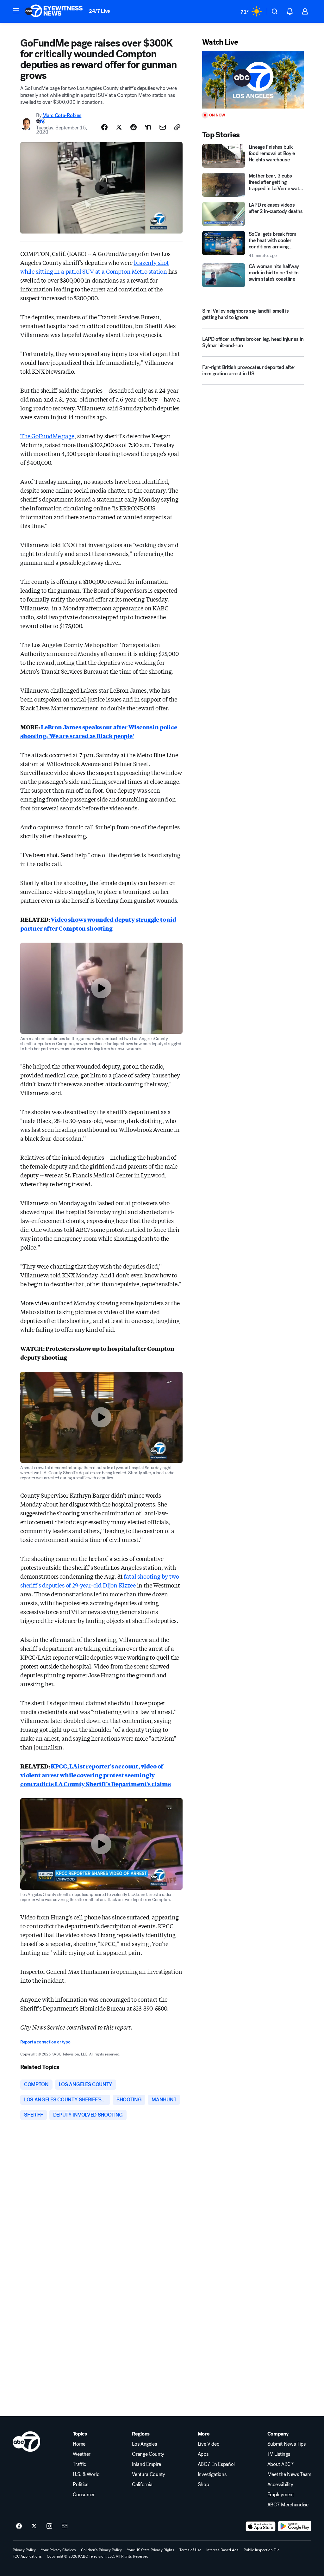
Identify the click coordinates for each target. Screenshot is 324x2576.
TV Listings (279, 2454)
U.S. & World (86, 2474)
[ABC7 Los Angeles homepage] (54, 11)
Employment (281, 2495)
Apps (203, 2454)
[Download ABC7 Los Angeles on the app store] (261, 2526)
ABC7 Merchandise (288, 2505)
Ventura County (149, 2474)
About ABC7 (281, 2464)
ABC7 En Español (216, 2464)
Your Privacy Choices (58, 2550)
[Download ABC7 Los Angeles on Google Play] (295, 2526)
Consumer (84, 2495)
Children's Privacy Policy (101, 2550)
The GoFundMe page (47, 436)
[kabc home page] (26, 2442)
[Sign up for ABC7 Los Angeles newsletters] (65, 2526)
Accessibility (280, 2485)
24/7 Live (100, 11)
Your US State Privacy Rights (151, 2550)
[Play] (253, 80)
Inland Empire (146, 2464)
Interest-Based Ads (222, 2550)
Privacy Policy (24, 2550)
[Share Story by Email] (163, 127)
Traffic (79, 2464)
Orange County (148, 2454)
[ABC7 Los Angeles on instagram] (49, 2526)
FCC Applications (27, 2556)
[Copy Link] (177, 127)
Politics (80, 2485)
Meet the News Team (289, 2474)
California (142, 2485)
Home (79, 2444)
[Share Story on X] (119, 127)
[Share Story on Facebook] (104, 127)
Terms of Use (190, 2550)
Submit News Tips (287, 2444)
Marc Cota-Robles (62, 115)
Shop (203, 2485)
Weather (82, 2454)
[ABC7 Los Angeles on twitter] (34, 2526)
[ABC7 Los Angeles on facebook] (19, 2526)
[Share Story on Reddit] (134, 127)
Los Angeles (144, 2444)
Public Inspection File (262, 2550)
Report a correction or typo (45, 2042)
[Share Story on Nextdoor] (148, 127)
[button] (16, 11)
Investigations (212, 2474)
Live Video (209, 2444)
